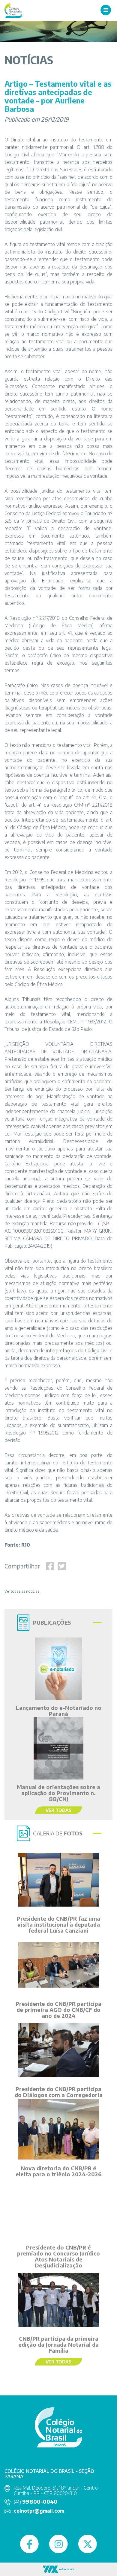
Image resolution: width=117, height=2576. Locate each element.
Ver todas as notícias (22, 1591)
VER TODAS (58, 1810)
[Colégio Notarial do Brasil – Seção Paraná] (13, 10)
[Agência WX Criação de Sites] (58, 2569)
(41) (36, 2502)
